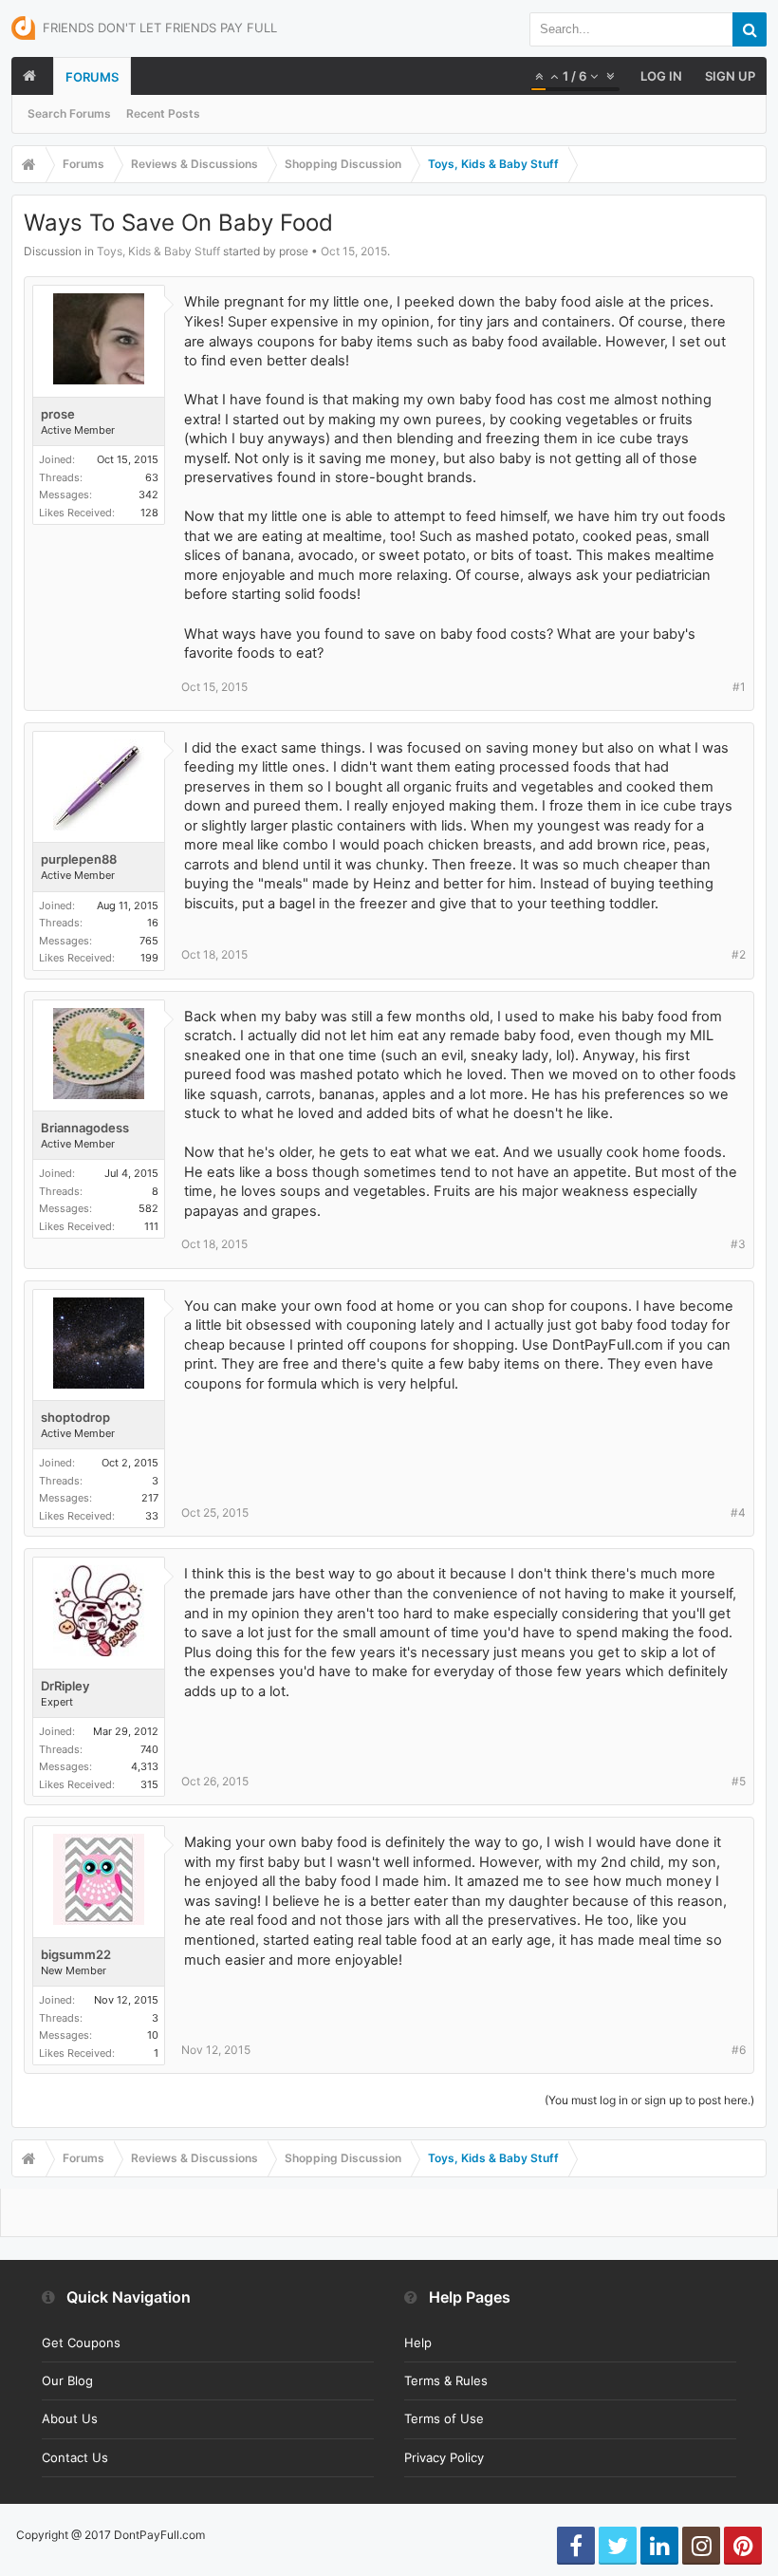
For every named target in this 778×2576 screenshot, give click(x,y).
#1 (739, 687)
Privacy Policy (444, 2457)
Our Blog (67, 2380)
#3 (738, 1244)
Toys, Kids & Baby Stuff (158, 251)
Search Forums (69, 113)
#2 (739, 954)
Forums (92, 77)
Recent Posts (163, 113)
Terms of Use (444, 2418)
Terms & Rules (446, 2380)
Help (418, 2343)
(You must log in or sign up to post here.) (649, 2100)
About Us (70, 2418)
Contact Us (75, 2457)
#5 (739, 1781)
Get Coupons (81, 2343)
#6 (739, 2050)
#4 (738, 1512)
